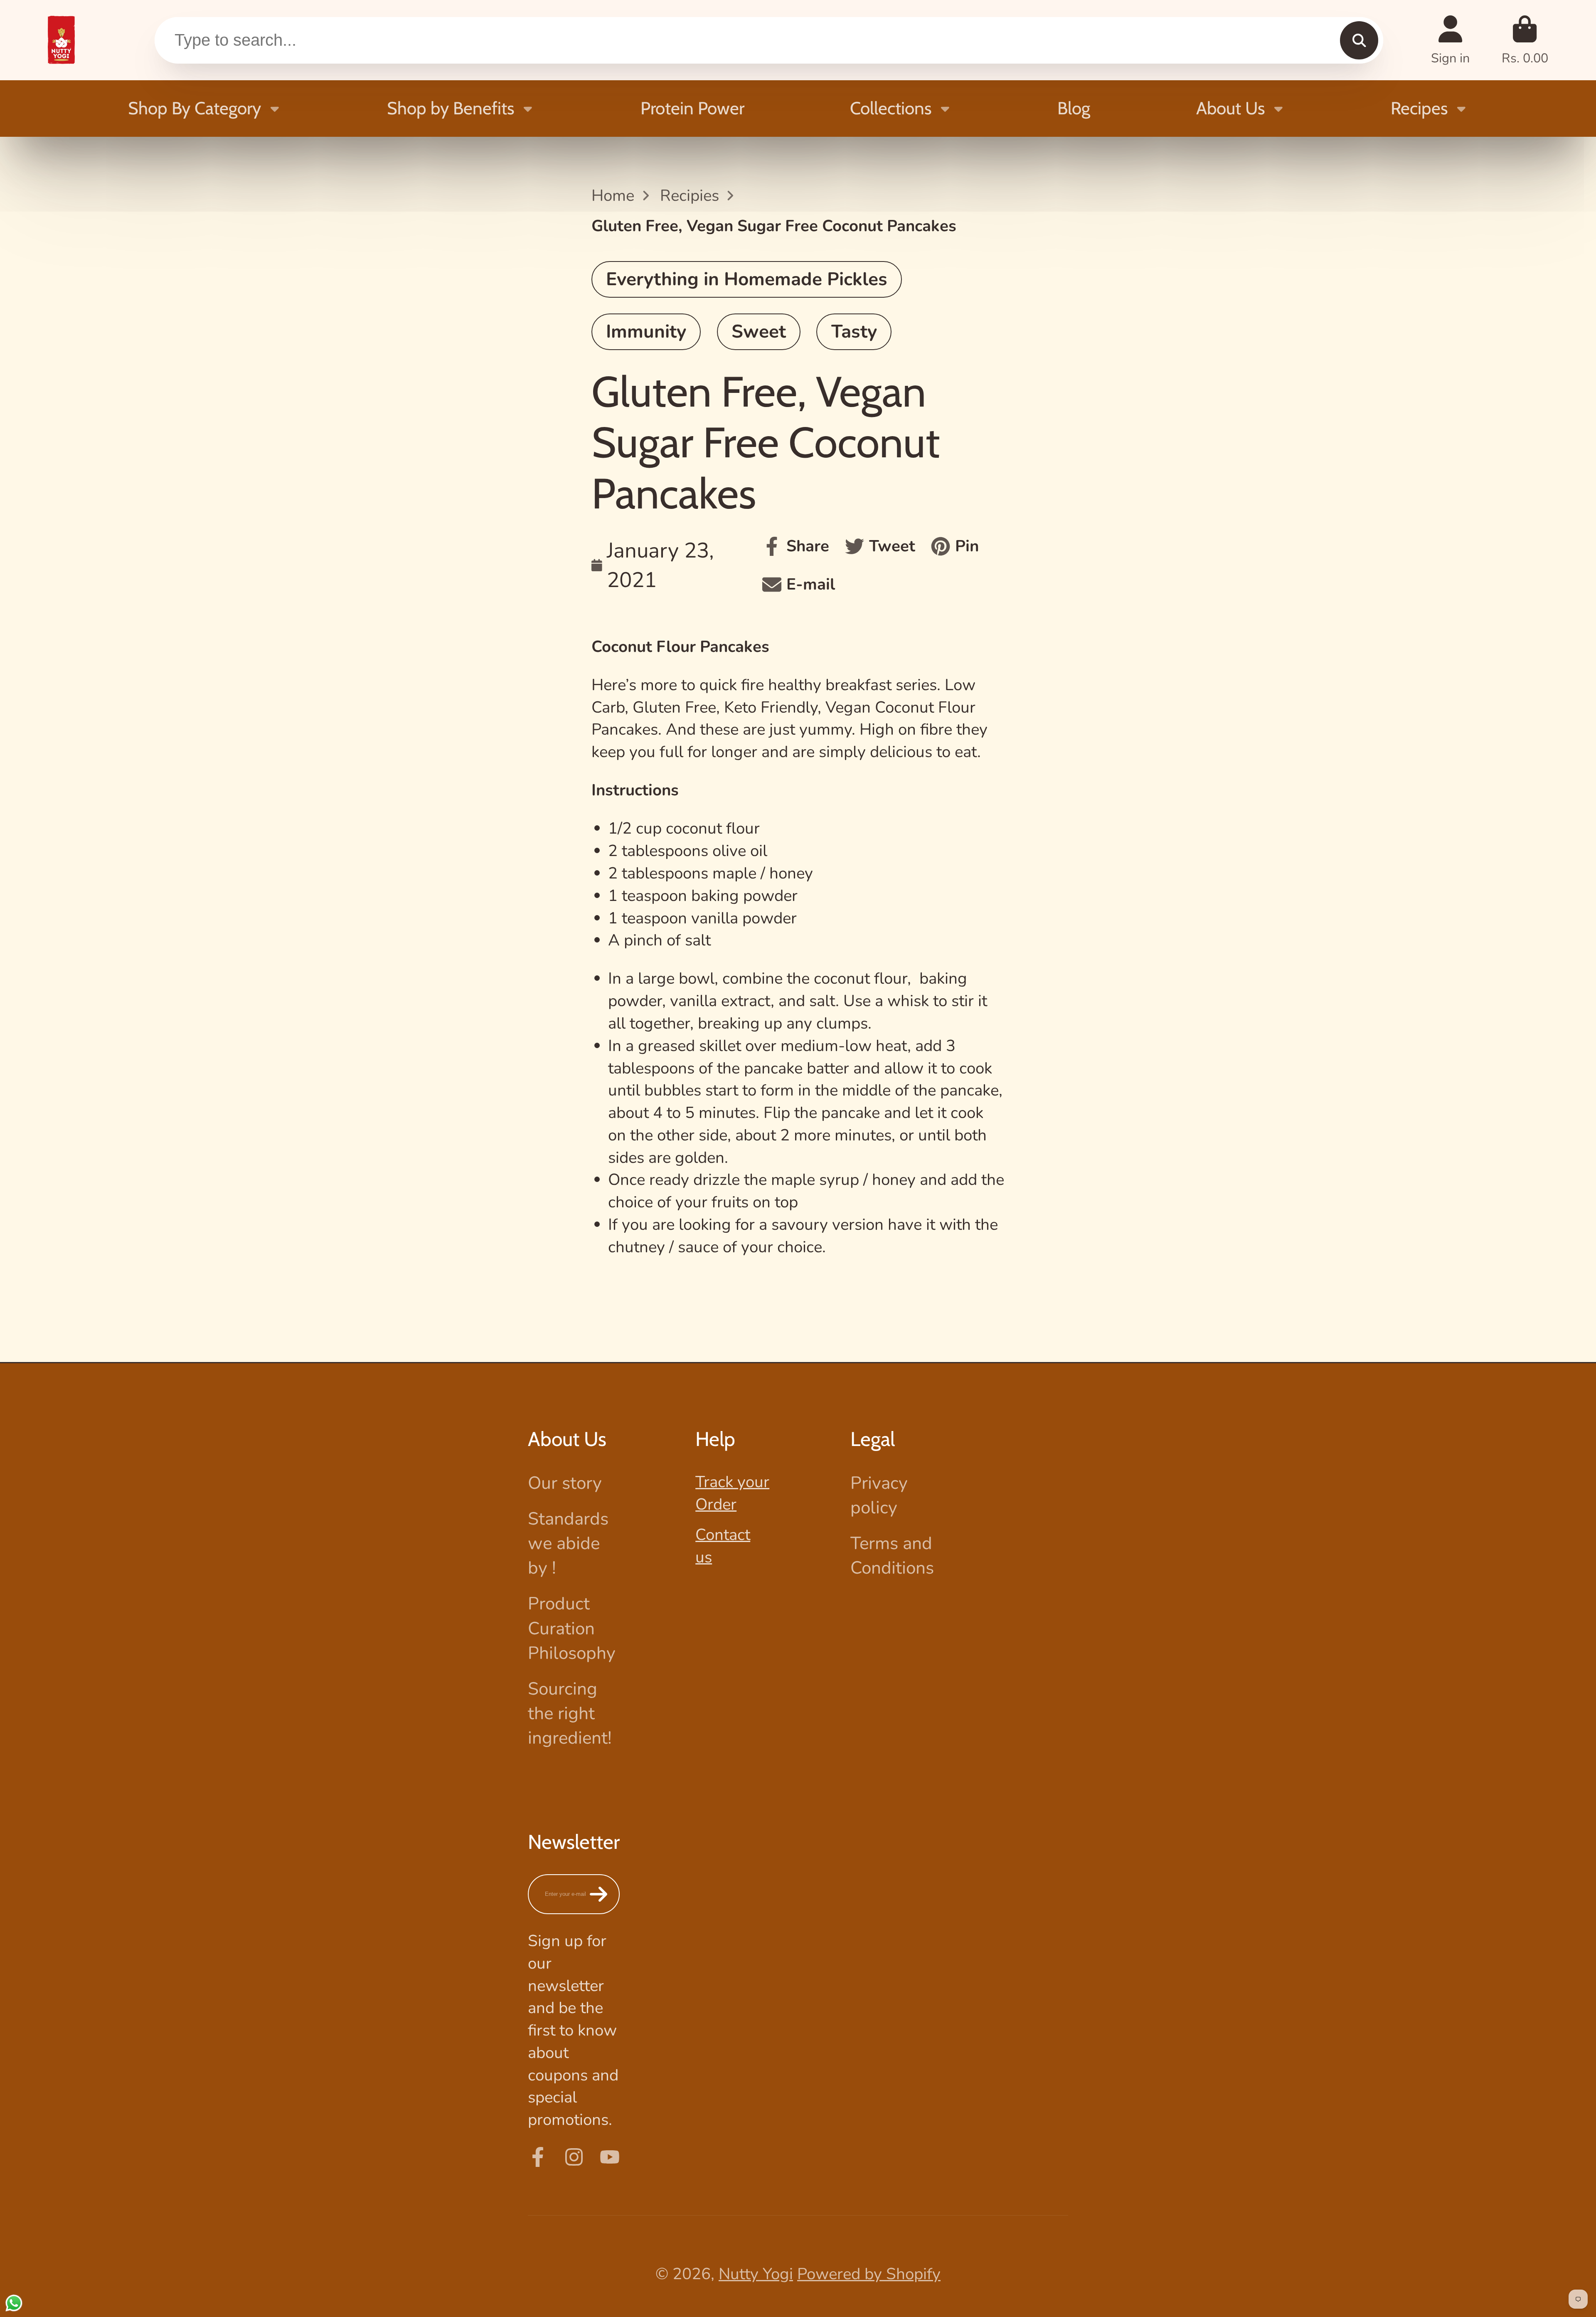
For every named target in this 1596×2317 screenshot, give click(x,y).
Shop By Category (195, 108)
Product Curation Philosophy (572, 1628)
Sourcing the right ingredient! (570, 1713)
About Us (1230, 108)
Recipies (690, 196)
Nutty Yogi (756, 2274)
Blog (1074, 108)
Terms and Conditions (892, 1556)
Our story (565, 1483)
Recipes (1419, 108)
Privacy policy (879, 1495)
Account (1450, 40)
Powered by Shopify (869, 2274)
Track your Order (732, 1493)
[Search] (1359, 40)
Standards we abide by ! (568, 1543)
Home (613, 196)
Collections (891, 108)
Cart (1525, 40)
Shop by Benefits (451, 108)
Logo (61, 40)
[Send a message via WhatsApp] (14, 2303)
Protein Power (692, 108)
